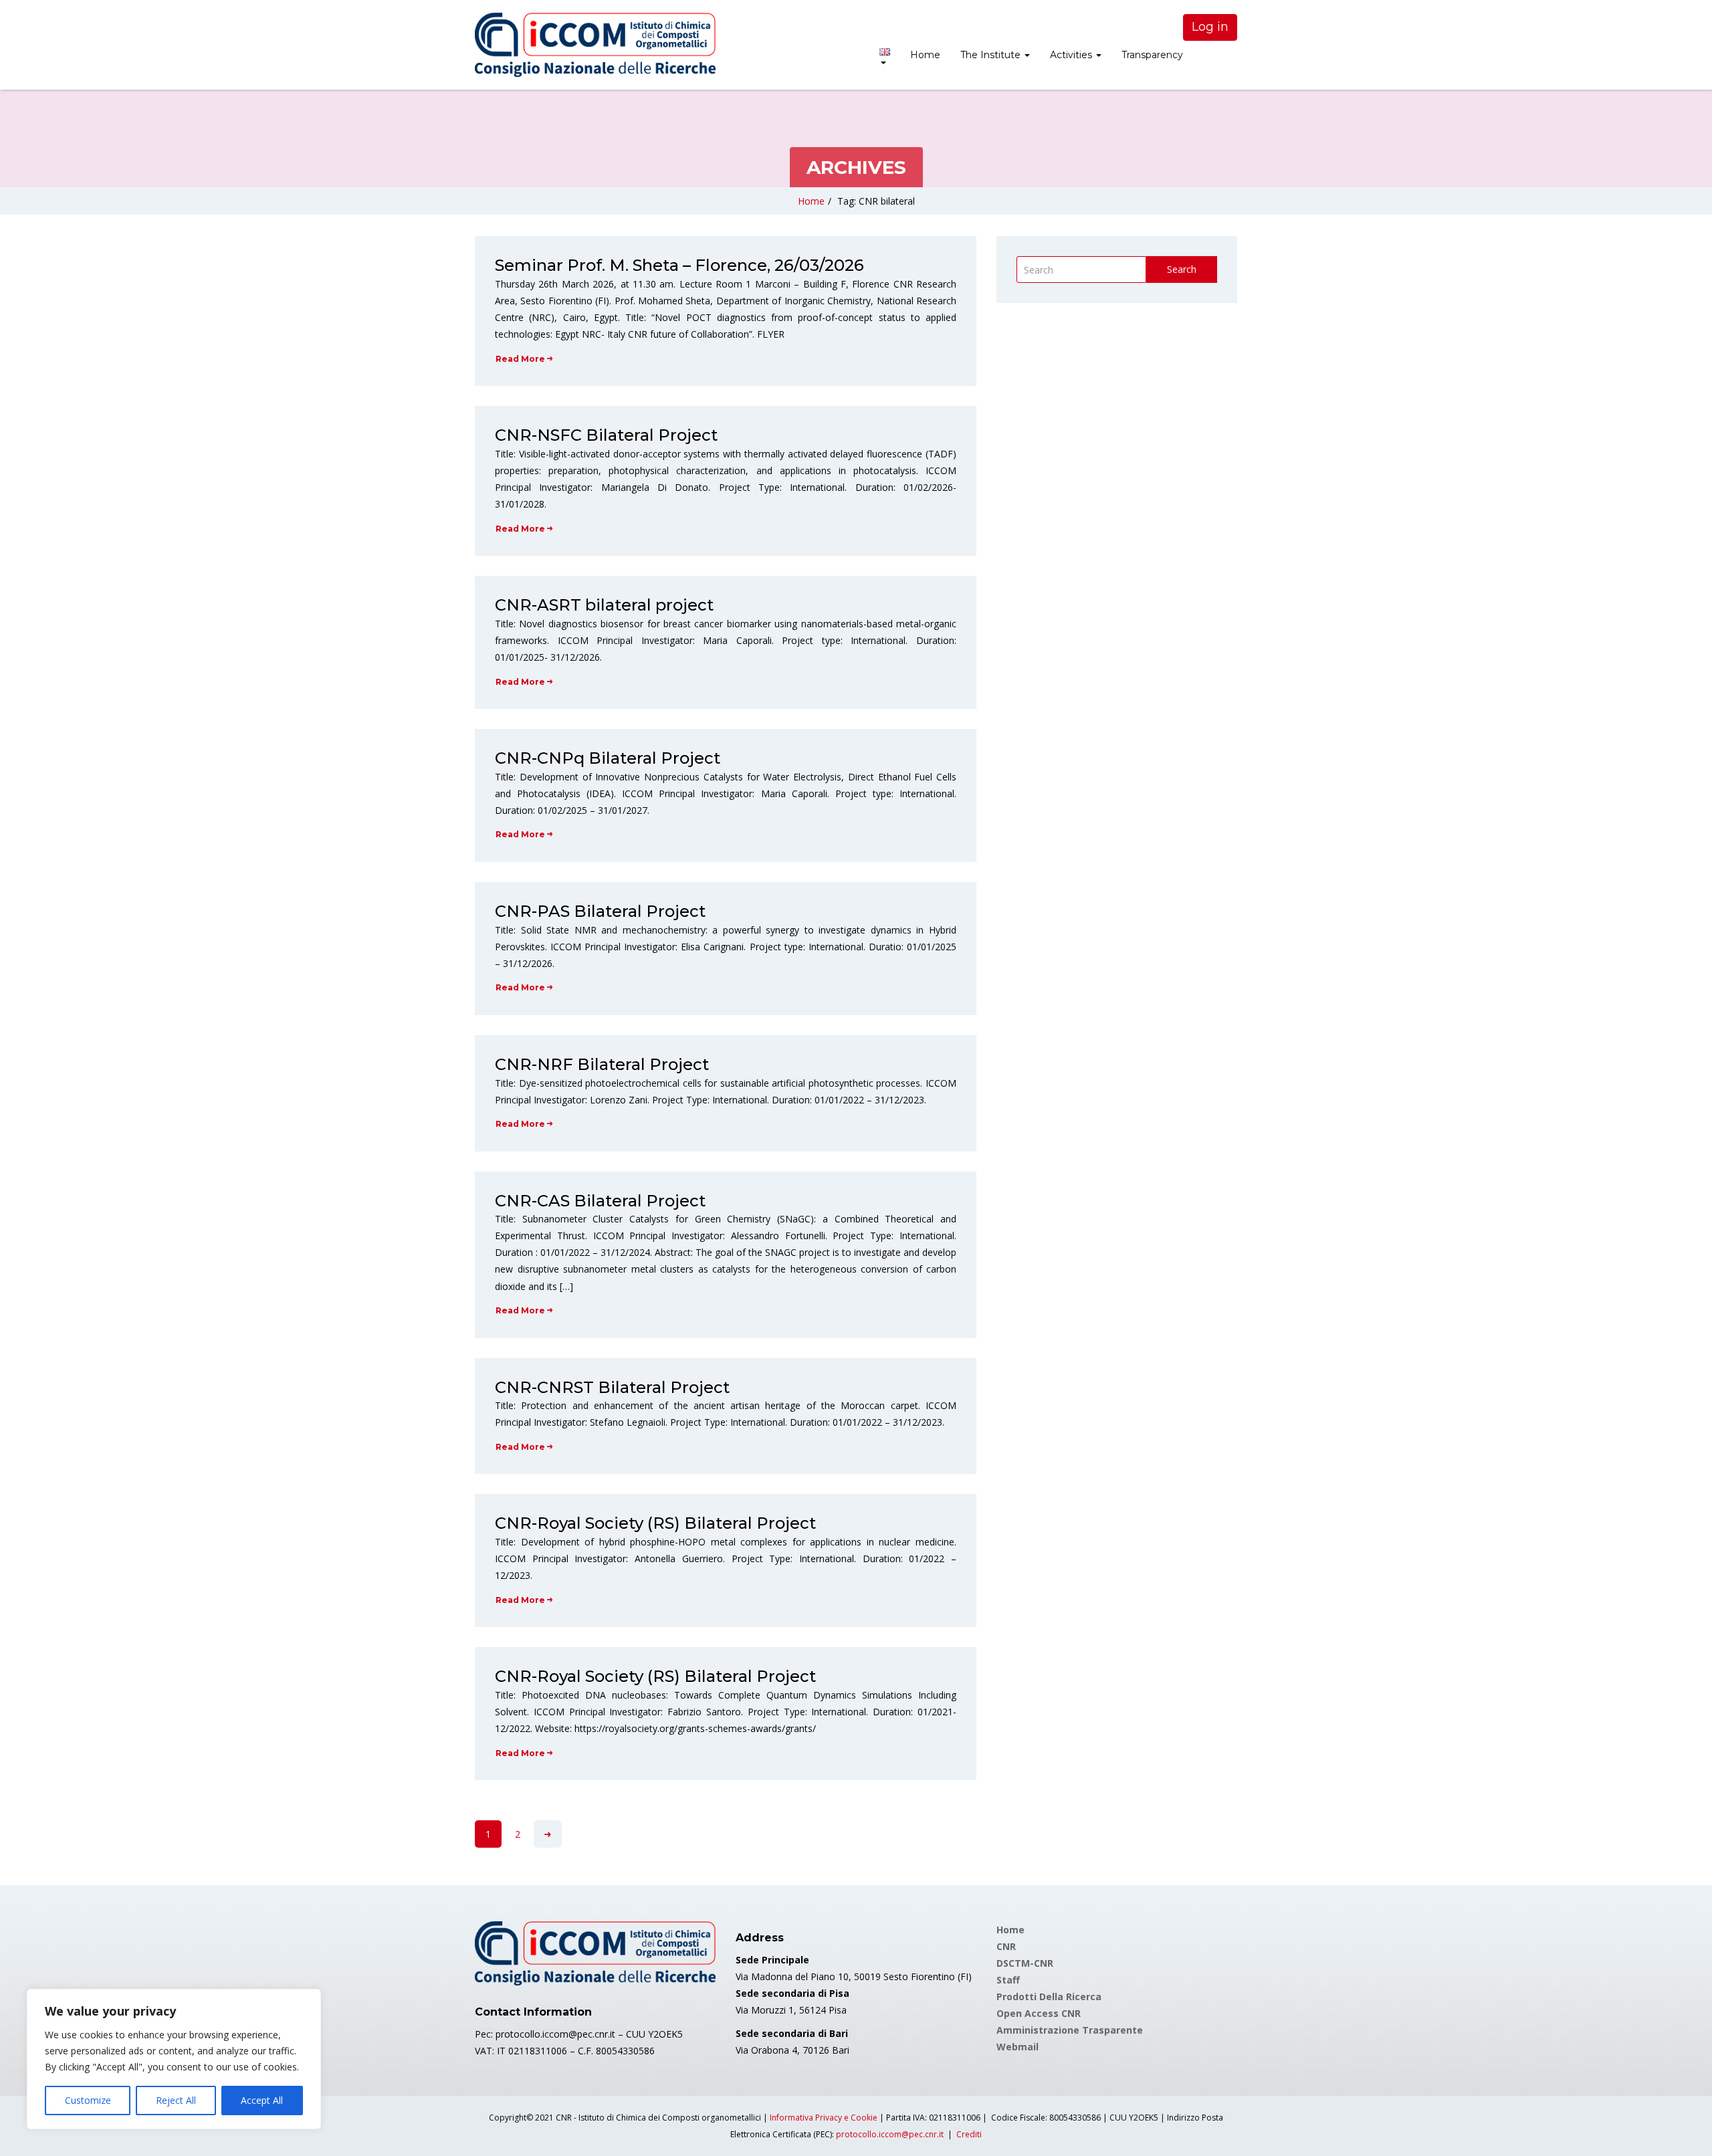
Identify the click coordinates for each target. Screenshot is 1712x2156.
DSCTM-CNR (1025, 1963)
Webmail (1018, 2047)
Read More (520, 359)
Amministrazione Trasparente (1070, 2030)
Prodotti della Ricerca (1049, 1997)
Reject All (176, 2100)
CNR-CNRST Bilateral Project (612, 1387)
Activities (1072, 55)
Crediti (969, 2134)
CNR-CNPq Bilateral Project (608, 758)
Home (925, 55)
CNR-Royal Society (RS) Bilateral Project (655, 1523)
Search (1182, 269)
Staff (1008, 1980)
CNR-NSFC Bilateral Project (606, 435)
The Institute (992, 55)
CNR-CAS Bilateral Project (600, 1201)
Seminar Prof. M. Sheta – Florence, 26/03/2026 (679, 265)
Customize (88, 2100)
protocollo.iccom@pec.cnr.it (890, 2134)
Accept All (262, 2100)
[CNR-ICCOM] (595, 45)
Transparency (1152, 55)
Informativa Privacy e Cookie (824, 2118)
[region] (174, 2059)
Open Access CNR (1039, 2013)
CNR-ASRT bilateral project (604, 605)
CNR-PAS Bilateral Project (600, 911)
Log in (1210, 27)
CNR (1006, 1946)
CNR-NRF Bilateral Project (602, 1064)
